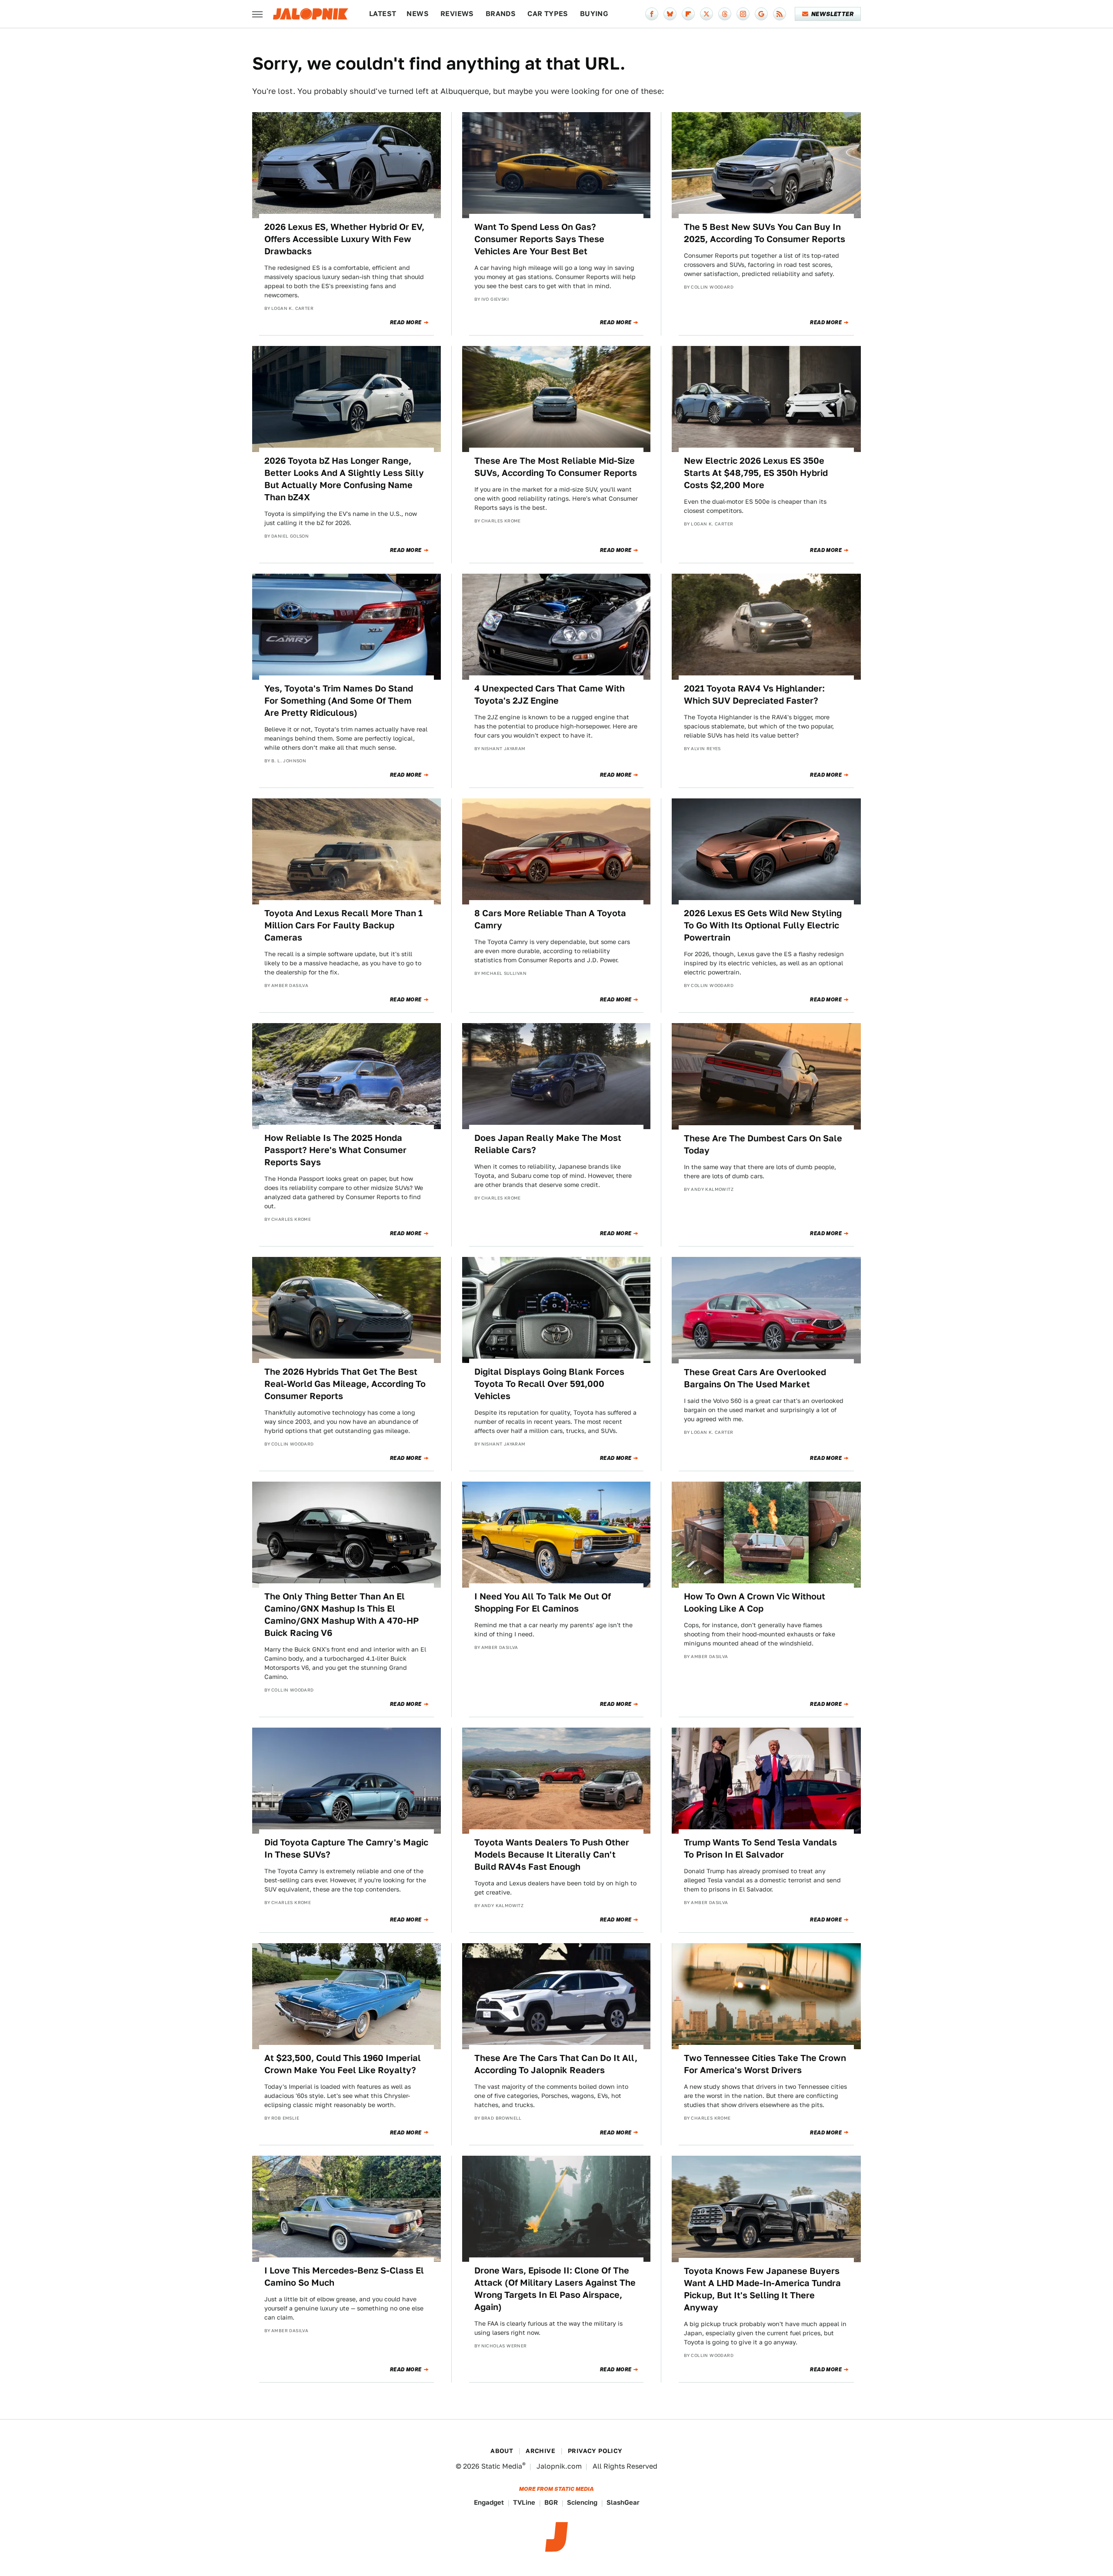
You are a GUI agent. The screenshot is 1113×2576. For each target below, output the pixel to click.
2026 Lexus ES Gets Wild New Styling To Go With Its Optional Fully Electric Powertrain (763, 925)
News (418, 14)
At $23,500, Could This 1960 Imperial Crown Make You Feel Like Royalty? (343, 2064)
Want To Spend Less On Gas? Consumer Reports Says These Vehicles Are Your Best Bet (539, 239)
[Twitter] (706, 14)
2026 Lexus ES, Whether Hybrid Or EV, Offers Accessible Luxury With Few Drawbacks (344, 239)
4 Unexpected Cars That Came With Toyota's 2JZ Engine (550, 695)
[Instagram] (743, 14)
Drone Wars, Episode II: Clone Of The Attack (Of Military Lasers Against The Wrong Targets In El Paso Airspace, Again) (555, 2289)
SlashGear (623, 2502)
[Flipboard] (688, 14)
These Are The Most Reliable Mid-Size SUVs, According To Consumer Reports (556, 467)
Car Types (548, 14)
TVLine (524, 2502)
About (502, 2451)
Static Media (502, 2466)
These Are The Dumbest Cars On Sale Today (763, 1144)
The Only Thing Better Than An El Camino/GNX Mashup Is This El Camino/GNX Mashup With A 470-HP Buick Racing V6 (342, 1615)
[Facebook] (652, 14)
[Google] (761, 14)
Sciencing (582, 2502)
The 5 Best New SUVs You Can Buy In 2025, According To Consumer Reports (765, 233)
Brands (501, 14)
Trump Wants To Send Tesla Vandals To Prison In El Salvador (760, 1848)
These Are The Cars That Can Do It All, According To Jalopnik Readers (556, 2064)
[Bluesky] (670, 14)
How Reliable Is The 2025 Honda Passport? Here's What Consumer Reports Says (335, 1150)
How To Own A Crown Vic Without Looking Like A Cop (755, 1602)
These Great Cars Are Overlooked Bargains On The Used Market (755, 1378)
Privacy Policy (595, 2451)
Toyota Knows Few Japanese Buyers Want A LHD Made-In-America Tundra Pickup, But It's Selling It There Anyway (762, 2289)
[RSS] (780, 14)
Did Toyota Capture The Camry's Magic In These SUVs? (346, 1848)
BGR (551, 2502)
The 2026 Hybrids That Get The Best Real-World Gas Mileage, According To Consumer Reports (345, 1384)
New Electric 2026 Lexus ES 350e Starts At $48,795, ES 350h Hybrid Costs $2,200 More (756, 473)
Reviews (457, 14)
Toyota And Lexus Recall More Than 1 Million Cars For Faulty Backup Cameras (343, 925)
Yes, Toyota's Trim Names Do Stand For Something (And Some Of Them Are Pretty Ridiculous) (339, 701)
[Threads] (725, 14)
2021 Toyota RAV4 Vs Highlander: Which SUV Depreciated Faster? (754, 695)
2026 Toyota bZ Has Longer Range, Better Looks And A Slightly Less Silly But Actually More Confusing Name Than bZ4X (344, 479)
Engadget (489, 2502)
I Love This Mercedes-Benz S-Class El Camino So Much (344, 2277)
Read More (406, 322)
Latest (383, 14)
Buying (594, 14)
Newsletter (832, 14)
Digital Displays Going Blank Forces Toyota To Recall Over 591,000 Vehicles (549, 1384)
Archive (540, 2451)
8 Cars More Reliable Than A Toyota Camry (550, 919)
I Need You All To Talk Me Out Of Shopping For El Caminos (543, 1602)
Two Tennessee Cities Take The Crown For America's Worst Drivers (765, 2064)
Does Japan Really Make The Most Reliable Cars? (548, 1144)
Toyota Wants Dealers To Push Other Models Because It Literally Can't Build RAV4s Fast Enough (552, 1855)
